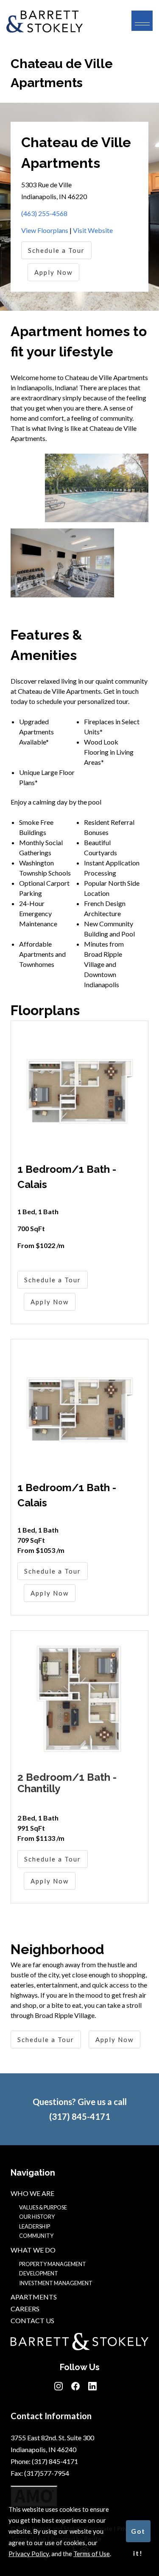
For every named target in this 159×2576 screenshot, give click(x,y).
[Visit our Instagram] (59, 2388)
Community (36, 2236)
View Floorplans (45, 230)
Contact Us (32, 2320)
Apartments (34, 2297)
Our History (37, 2217)
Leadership (35, 2226)
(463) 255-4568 (44, 213)
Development (39, 2273)
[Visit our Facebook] (75, 2388)
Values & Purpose (43, 2207)
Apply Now (53, 272)
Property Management (53, 2264)
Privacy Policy (29, 2554)
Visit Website (93, 230)
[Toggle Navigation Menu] (142, 21)
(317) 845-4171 (80, 2116)
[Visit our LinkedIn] (92, 2388)
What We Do (33, 2250)
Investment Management (56, 2283)
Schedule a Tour (56, 250)
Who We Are (32, 2193)
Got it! (138, 2535)
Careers (25, 2309)
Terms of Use (92, 2554)
